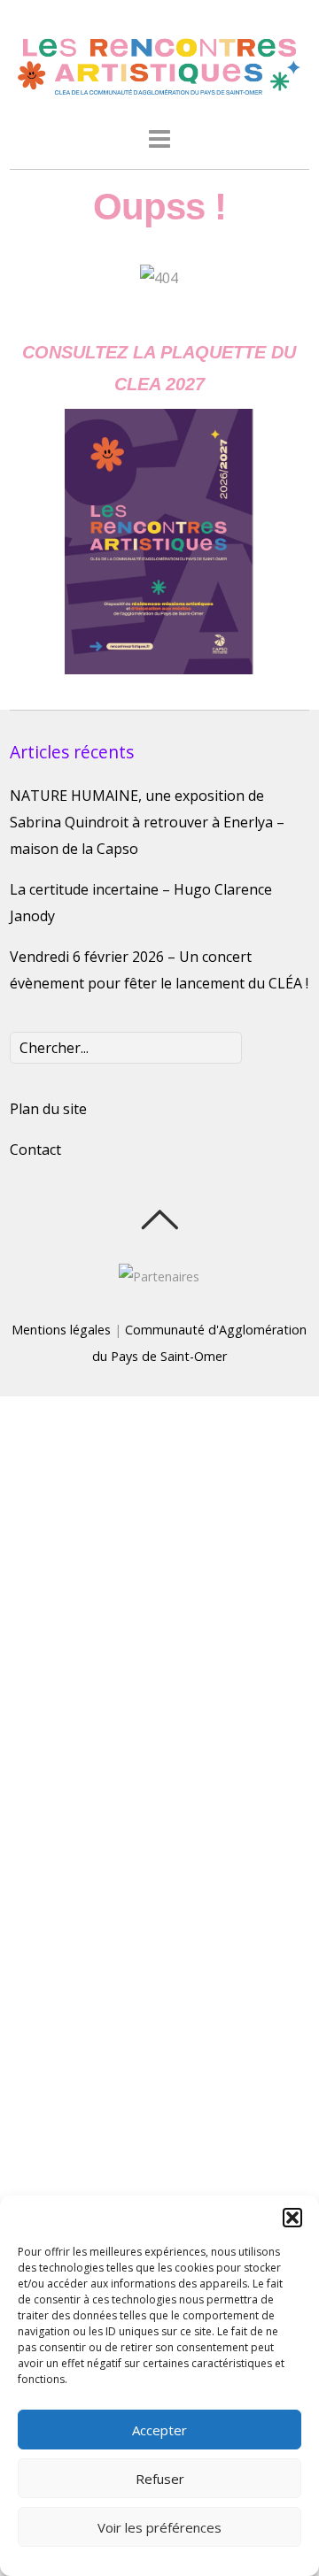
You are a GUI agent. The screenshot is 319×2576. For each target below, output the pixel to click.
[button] (292, 2218)
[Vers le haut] (159, 1219)
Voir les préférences (159, 2527)
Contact (35, 1150)
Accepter (159, 2430)
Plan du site (48, 1109)
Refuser (160, 2479)
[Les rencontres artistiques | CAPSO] (159, 92)
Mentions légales (61, 1330)
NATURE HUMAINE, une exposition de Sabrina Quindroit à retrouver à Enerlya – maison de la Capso (147, 822)
